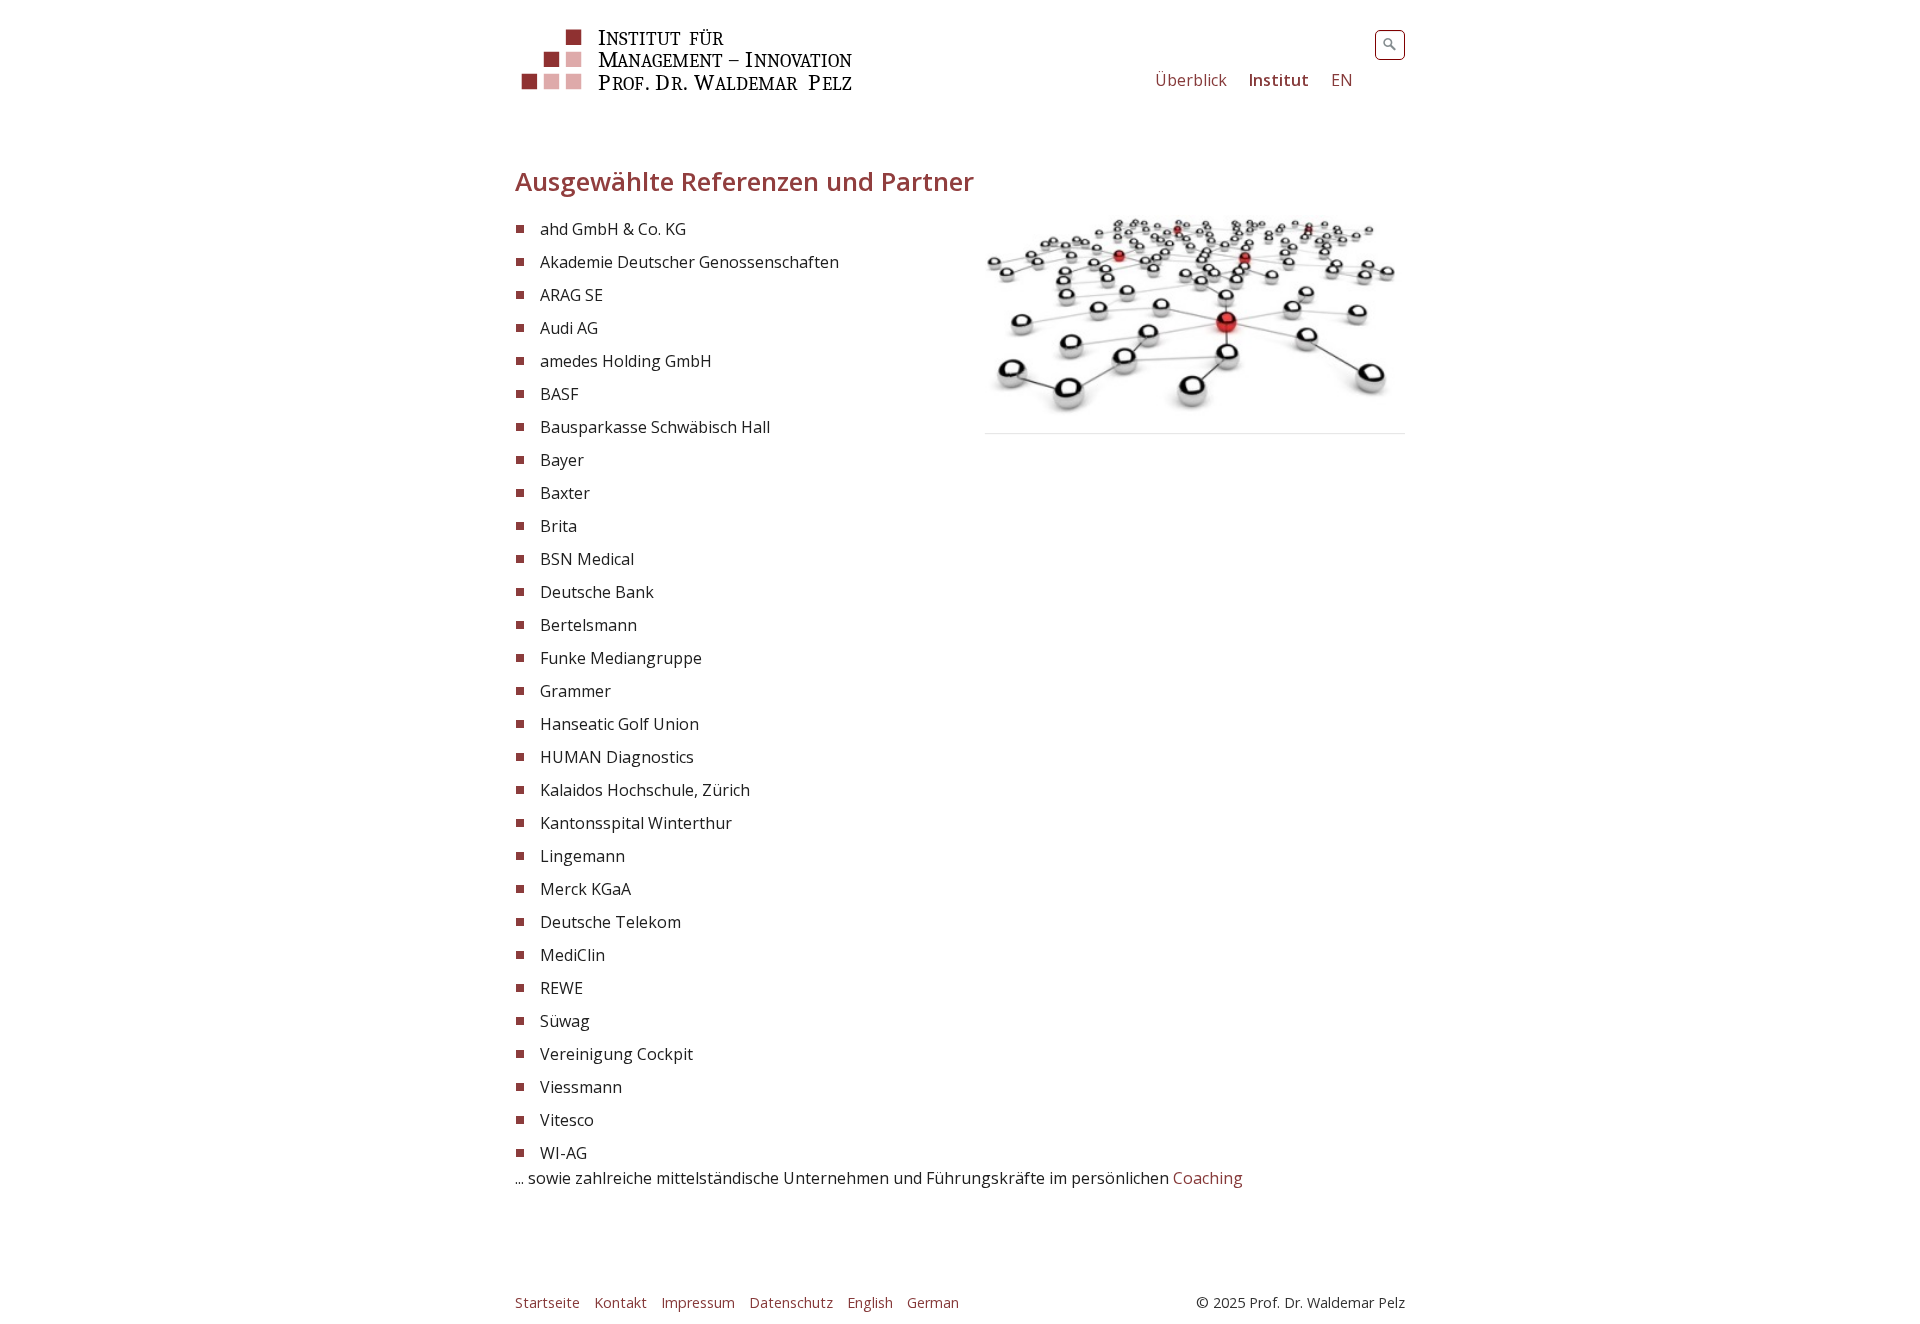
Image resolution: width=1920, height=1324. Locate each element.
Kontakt (620, 1302)
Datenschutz (791, 1302)
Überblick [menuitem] (1191, 80)
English (870, 1302)
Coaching (1208, 1178)
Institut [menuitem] (1279, 80)
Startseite (547, 1302)
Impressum (698, 1302)
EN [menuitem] (1342, 80)
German (933, 1302)
